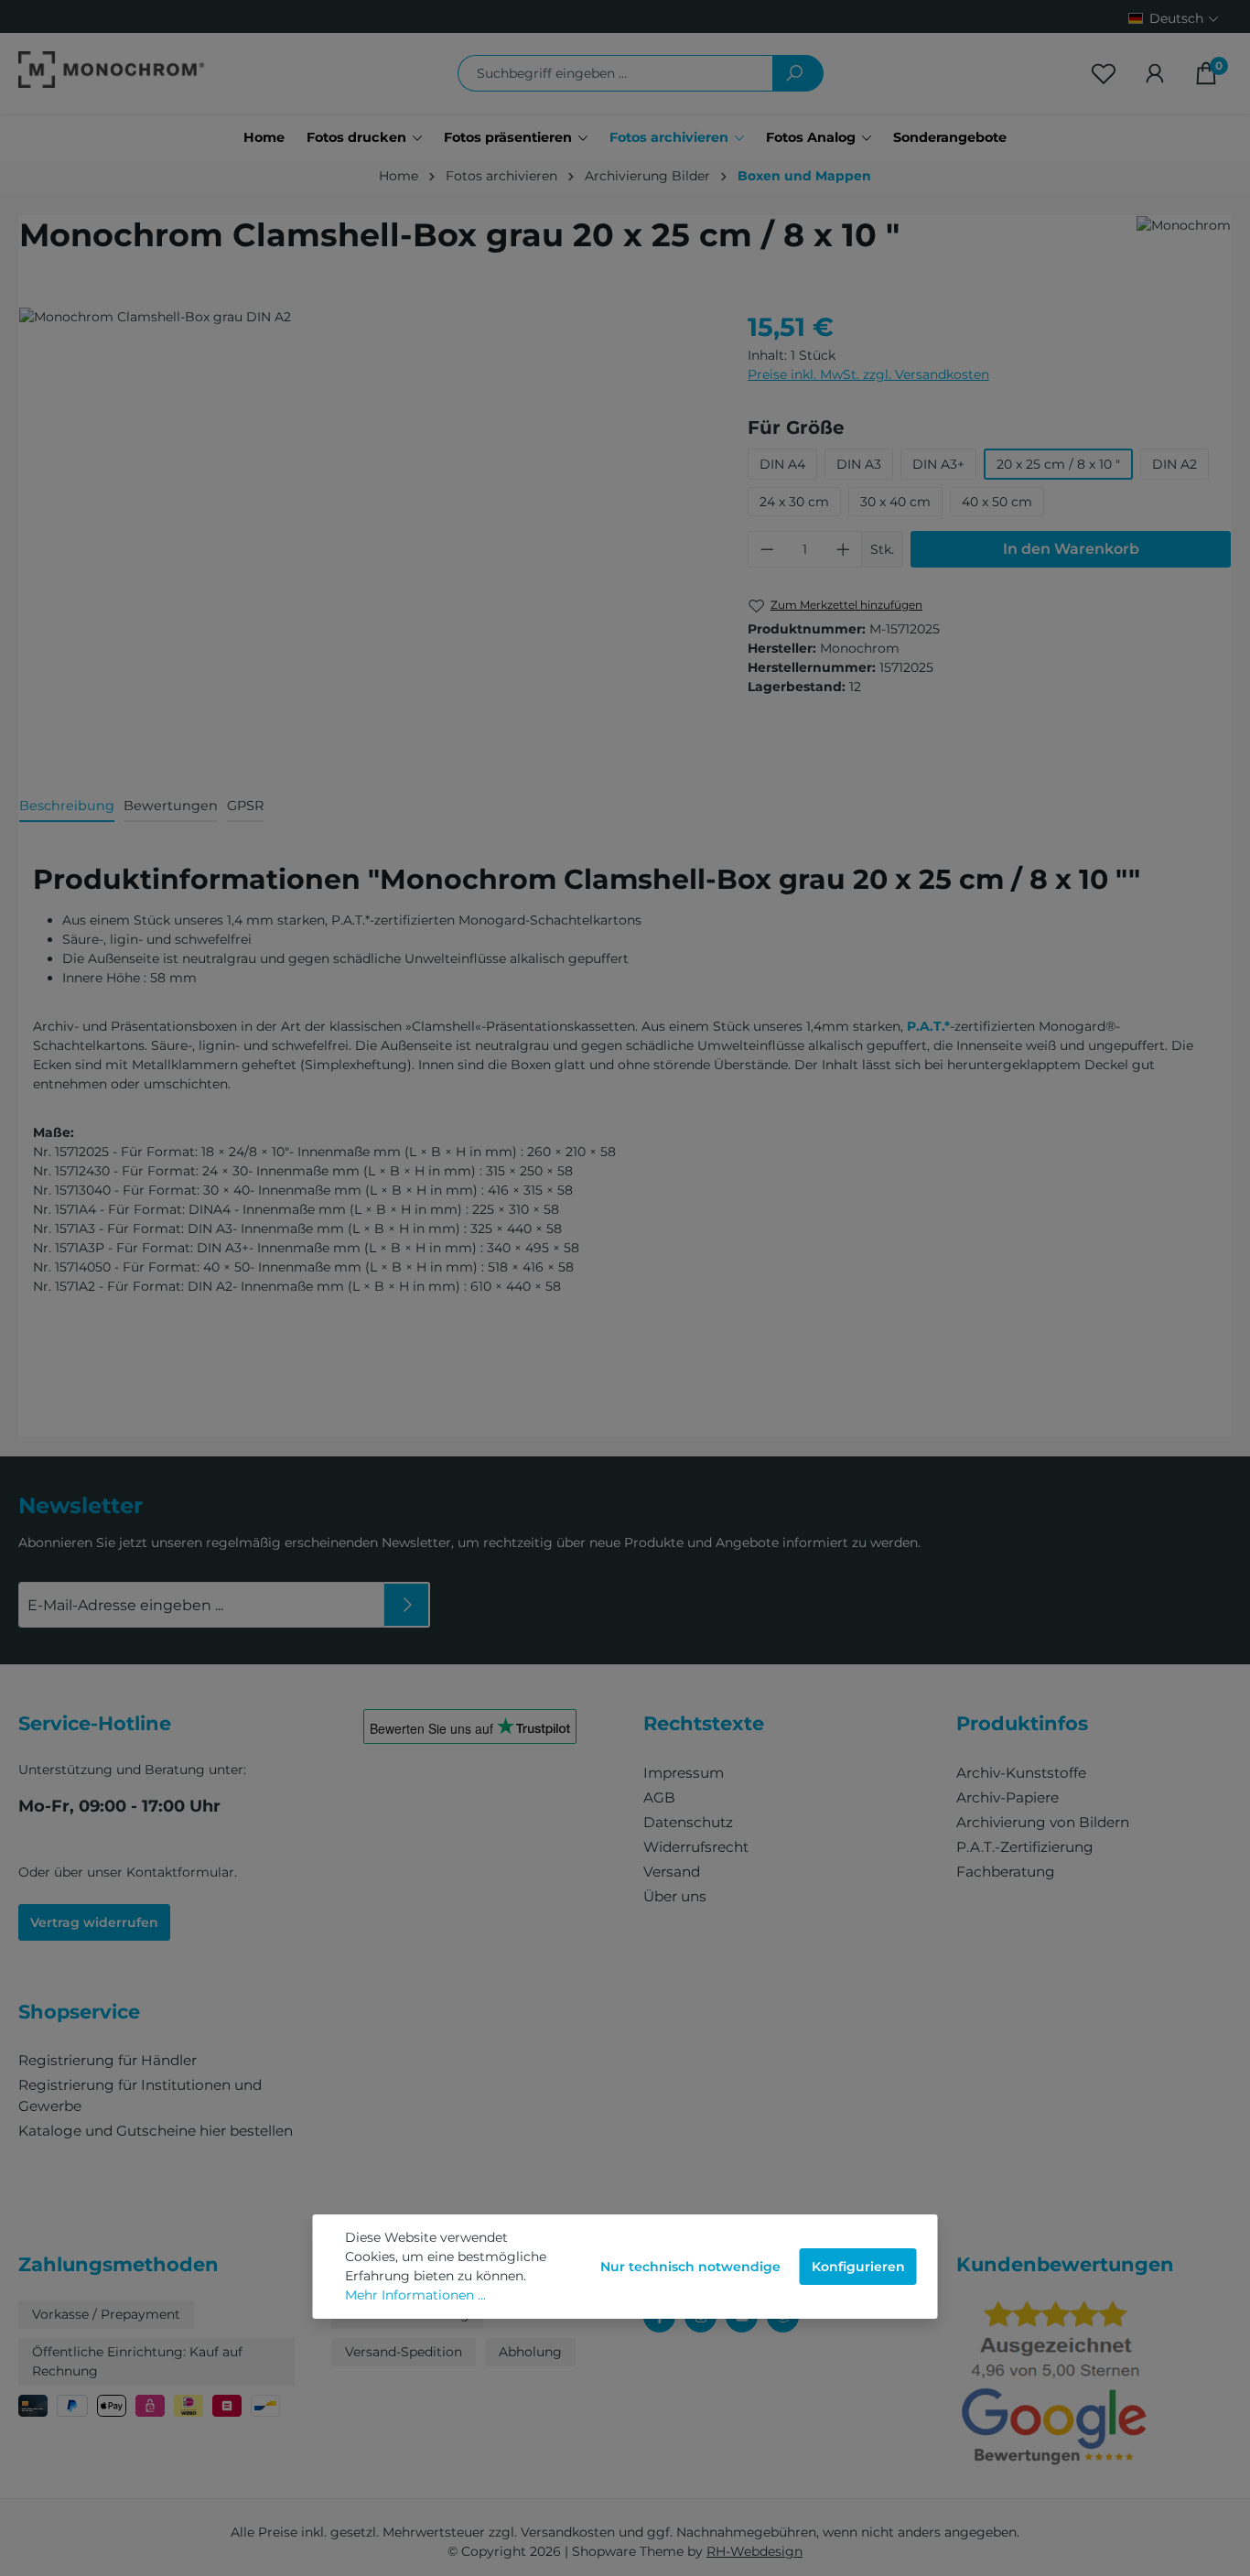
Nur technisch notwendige (690, 2267)
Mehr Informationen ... (415, 2295)
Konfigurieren (858, 2267)
